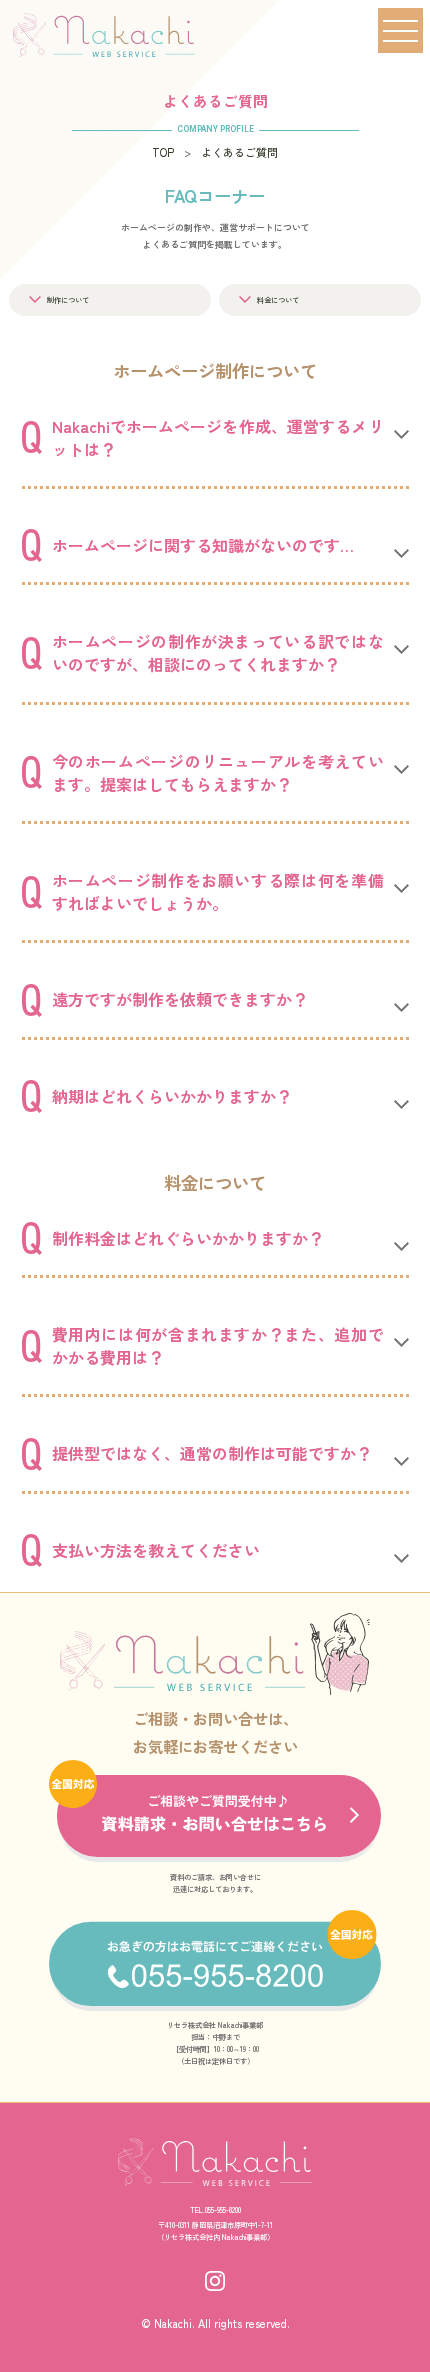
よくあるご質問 (239, 152)
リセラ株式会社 (188, 2237)
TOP (163, 152)
